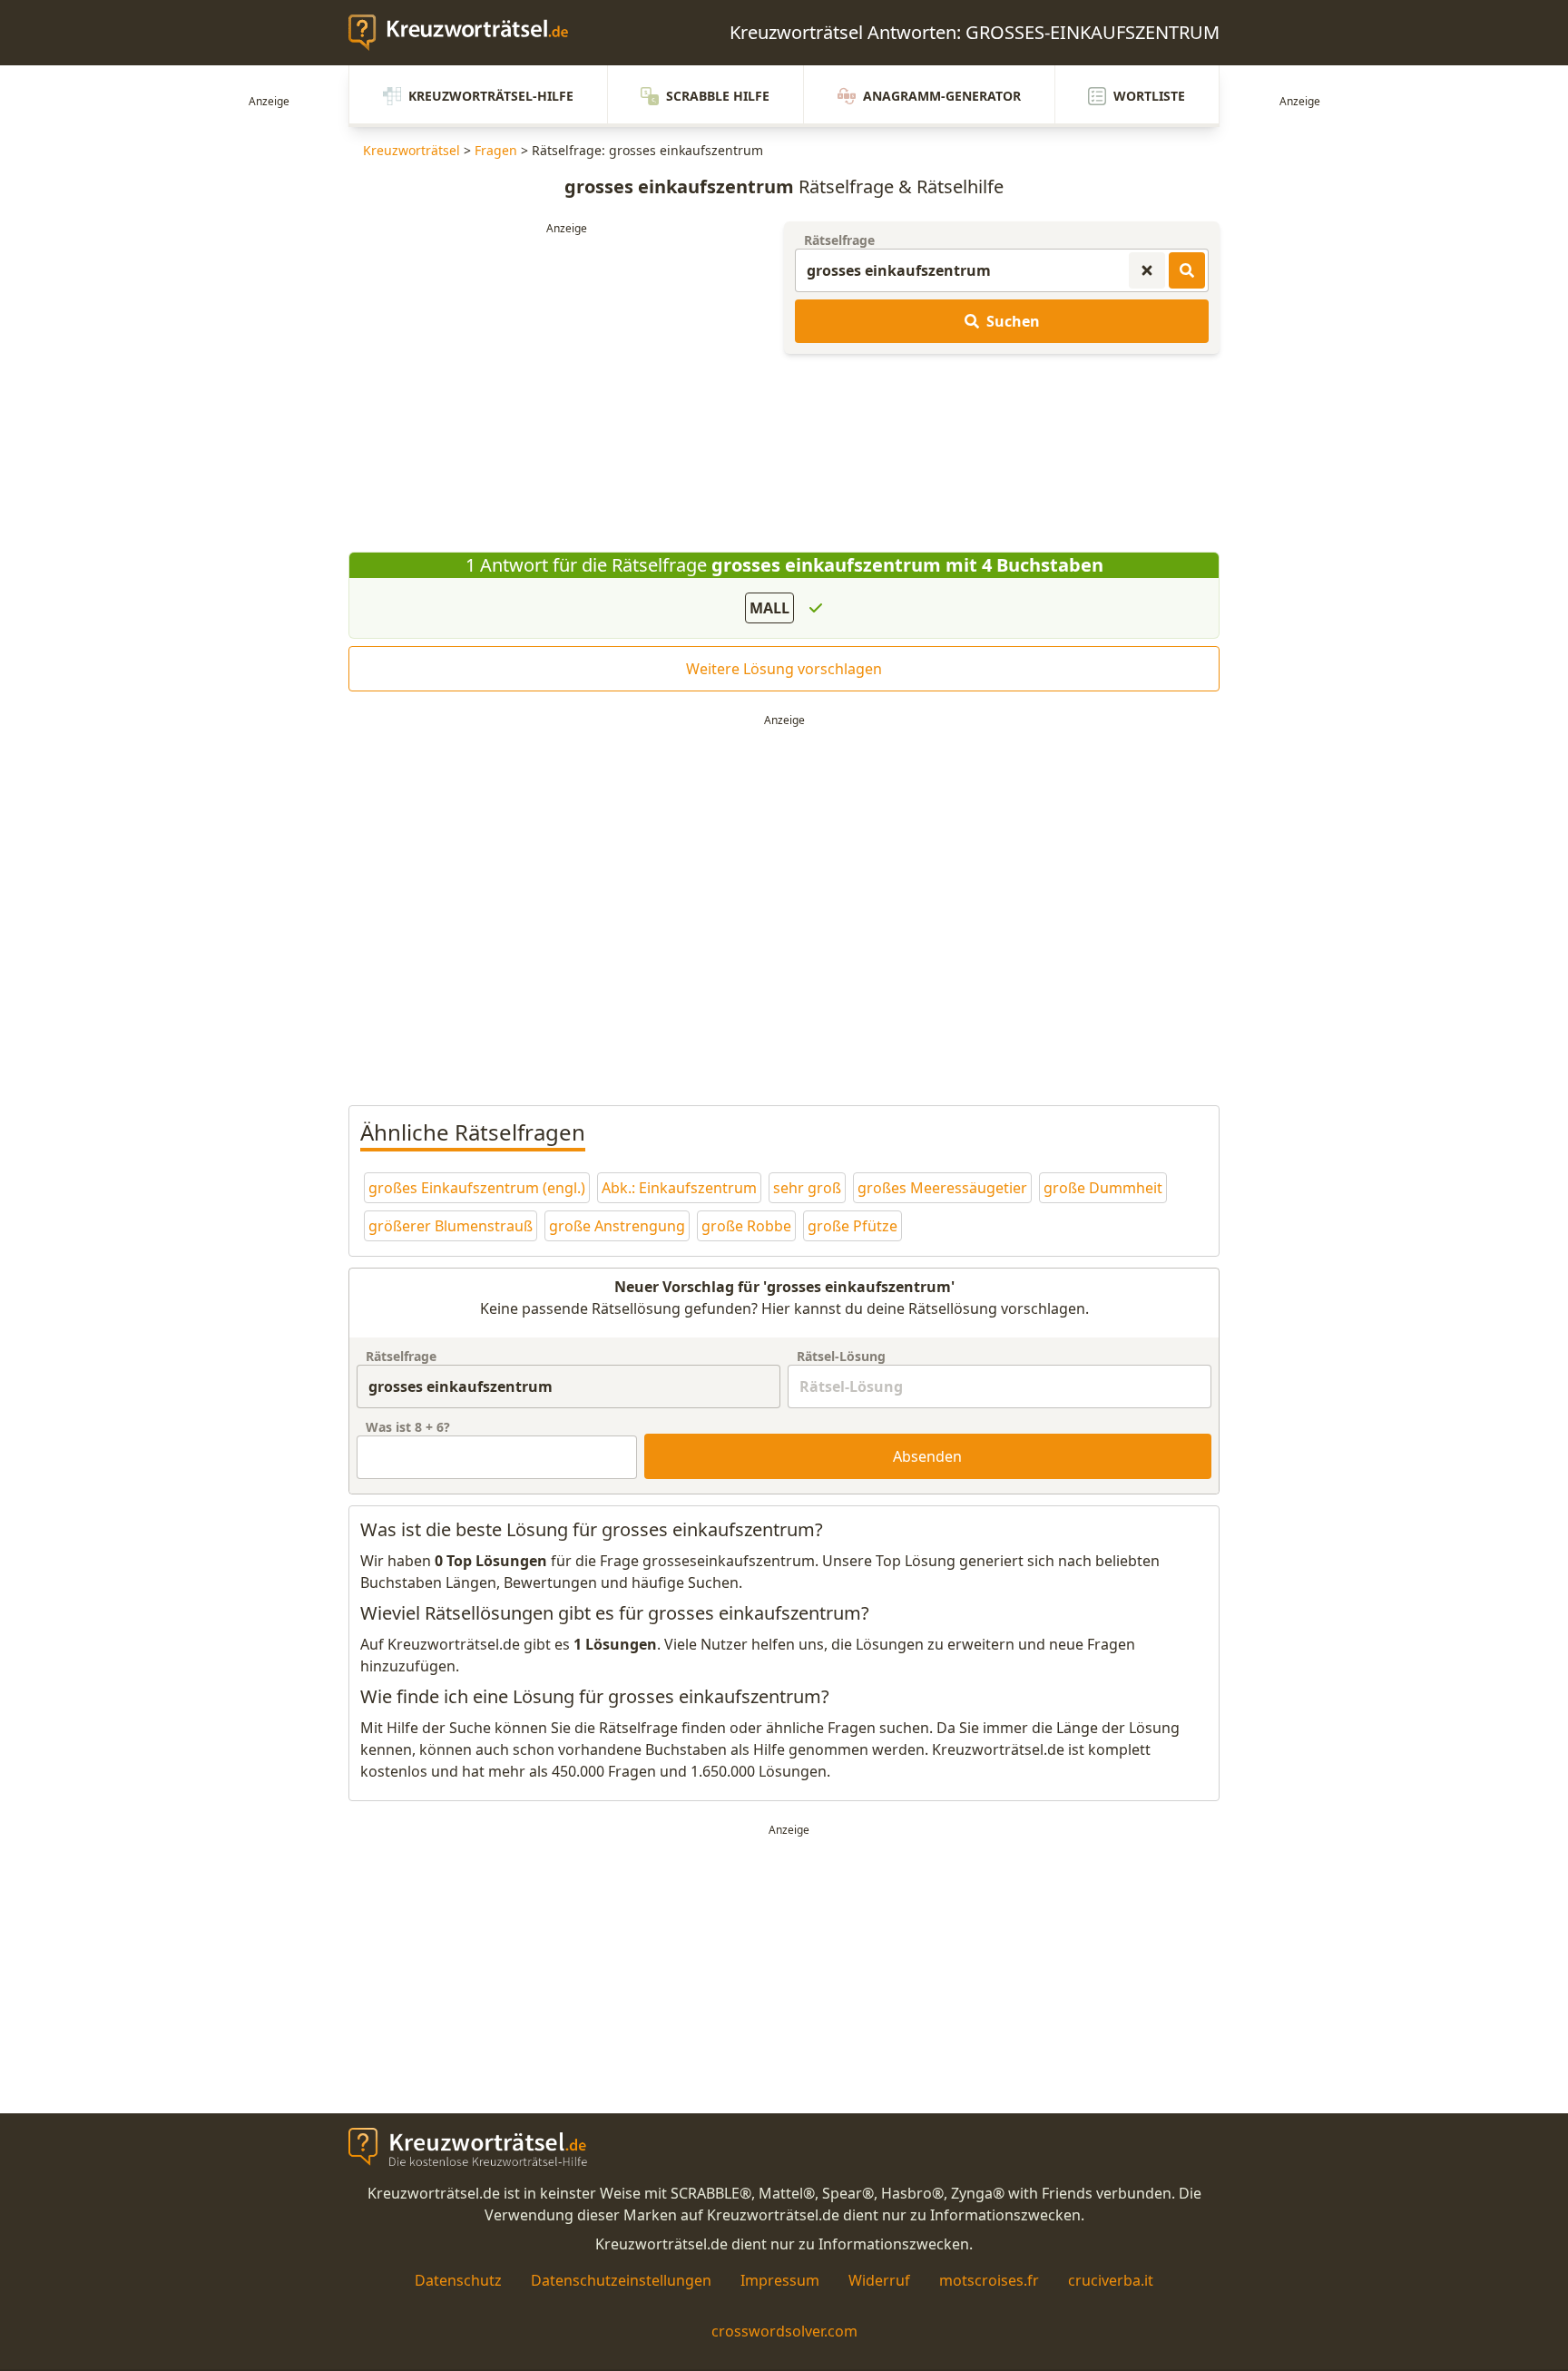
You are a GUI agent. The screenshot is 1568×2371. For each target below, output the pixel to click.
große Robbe (746, 1226)
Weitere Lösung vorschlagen (784, 669)
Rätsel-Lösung (841, 1356)
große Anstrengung (617, 1226)
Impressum (780, 2280)
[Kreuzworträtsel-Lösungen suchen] (1187, 270)
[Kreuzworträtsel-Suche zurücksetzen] (1147, 270)
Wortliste (1149, 96)
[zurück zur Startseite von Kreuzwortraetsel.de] (467, 33)
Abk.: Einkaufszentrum (679, 1188)
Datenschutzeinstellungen (621, 2280)
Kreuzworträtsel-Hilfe (491, 96)
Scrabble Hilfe (718, 96)
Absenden (927, 1456)
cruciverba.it (1111, 2280)
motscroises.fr (989, 2280)
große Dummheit (1103, 1188)
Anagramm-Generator (942, 96)
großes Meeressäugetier (942, 1188)
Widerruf (879, 2280)
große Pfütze (853, 1226)
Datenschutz (458, 2280)
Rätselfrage (839, 240)
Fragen (496, 150)
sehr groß (807, 1188)
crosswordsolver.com (784, 2331)
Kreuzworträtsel (412, 150)
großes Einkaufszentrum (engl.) (477, 1188)
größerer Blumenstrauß (451, 1226)
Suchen (1013, 321)
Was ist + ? (408, 1427)
